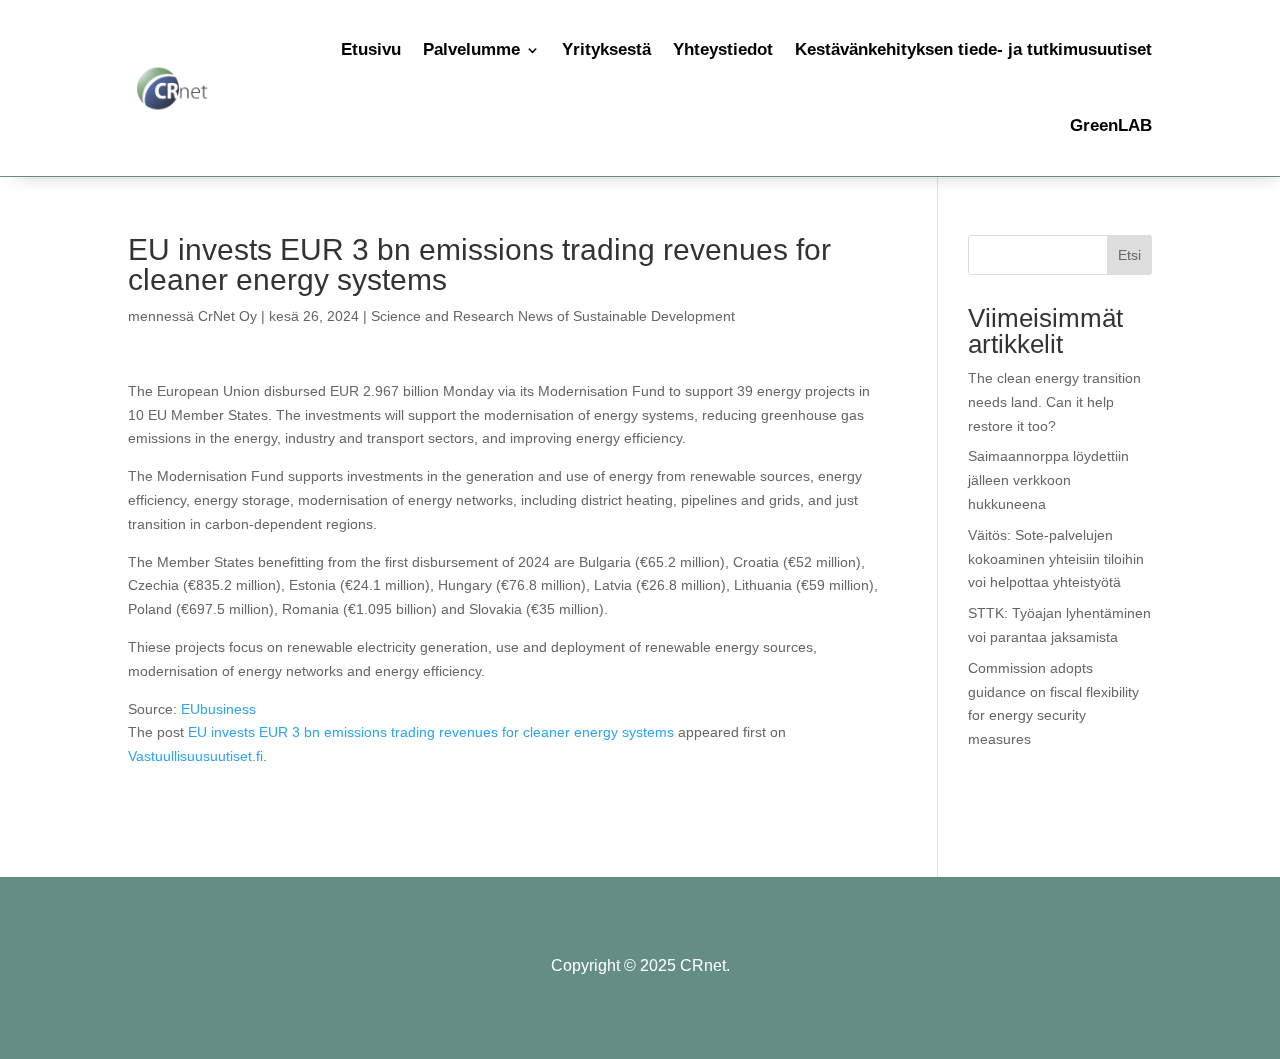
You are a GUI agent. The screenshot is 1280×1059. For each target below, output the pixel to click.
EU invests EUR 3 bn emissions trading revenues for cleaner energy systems (431, 732)
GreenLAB (1111, 125)
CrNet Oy (227, 316)
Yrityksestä (606, 49)
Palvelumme (471, 49)
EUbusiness (218, 709)
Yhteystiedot (723, 49)
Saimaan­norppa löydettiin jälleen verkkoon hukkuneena (1048, 480)
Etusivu (371, 49)
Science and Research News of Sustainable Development (553, 316)
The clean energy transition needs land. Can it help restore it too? (1054, 402)
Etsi (1129, 255)
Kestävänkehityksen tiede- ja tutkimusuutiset (973, 49)
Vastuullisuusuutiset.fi (195, 756)
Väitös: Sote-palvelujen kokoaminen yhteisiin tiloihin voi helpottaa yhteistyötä (1056, 559)
